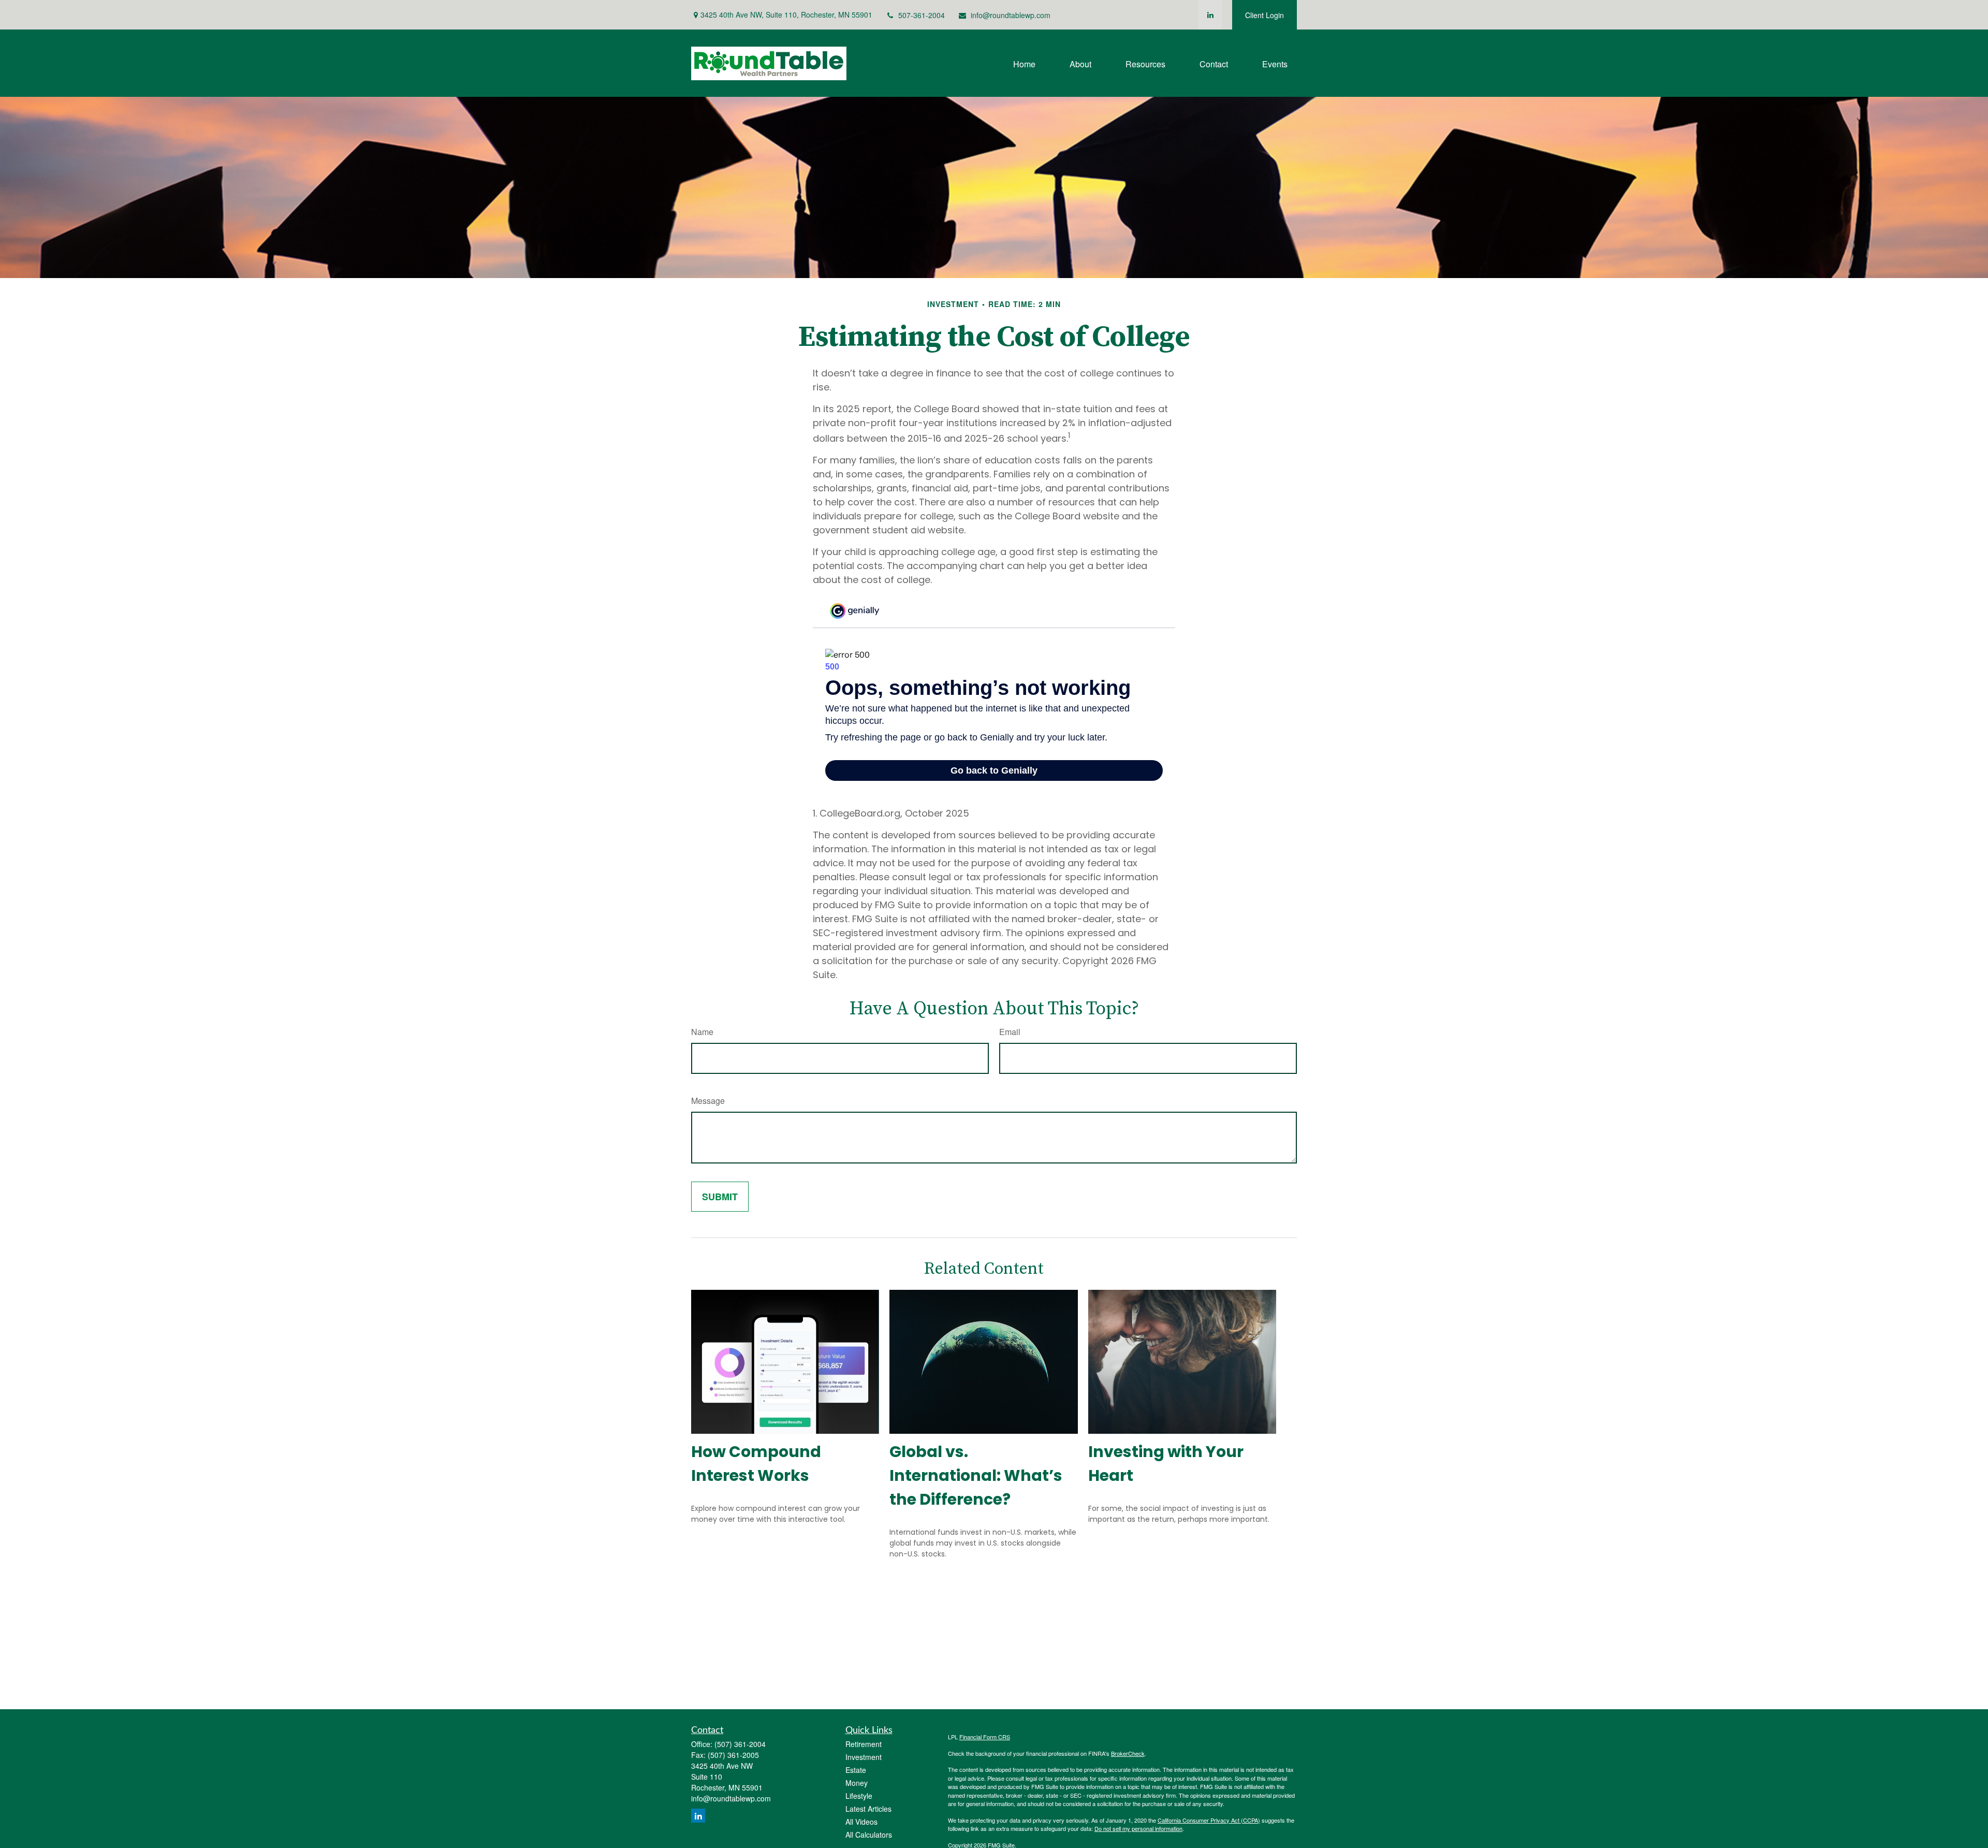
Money (857, 1783)
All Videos (861, 1822)
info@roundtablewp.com (1011, 15)
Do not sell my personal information (1138, 1828)
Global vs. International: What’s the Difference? (976, 1475)
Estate (856, 1770)
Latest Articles (868, 1809)
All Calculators (869, 1835)
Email (1010, 1032)
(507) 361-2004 (740, 1744)
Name (702, 1032)
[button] (1024, 63)
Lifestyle (859, 1796)
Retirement (864, 1744)
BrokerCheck (1128, 1753)
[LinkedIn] (1210, 15)
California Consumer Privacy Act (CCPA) (1209, 1820)
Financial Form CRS (985, 1737)
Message (708, 1101)
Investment (864, 1757)
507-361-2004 (922, 15)
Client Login (1265, 15)
